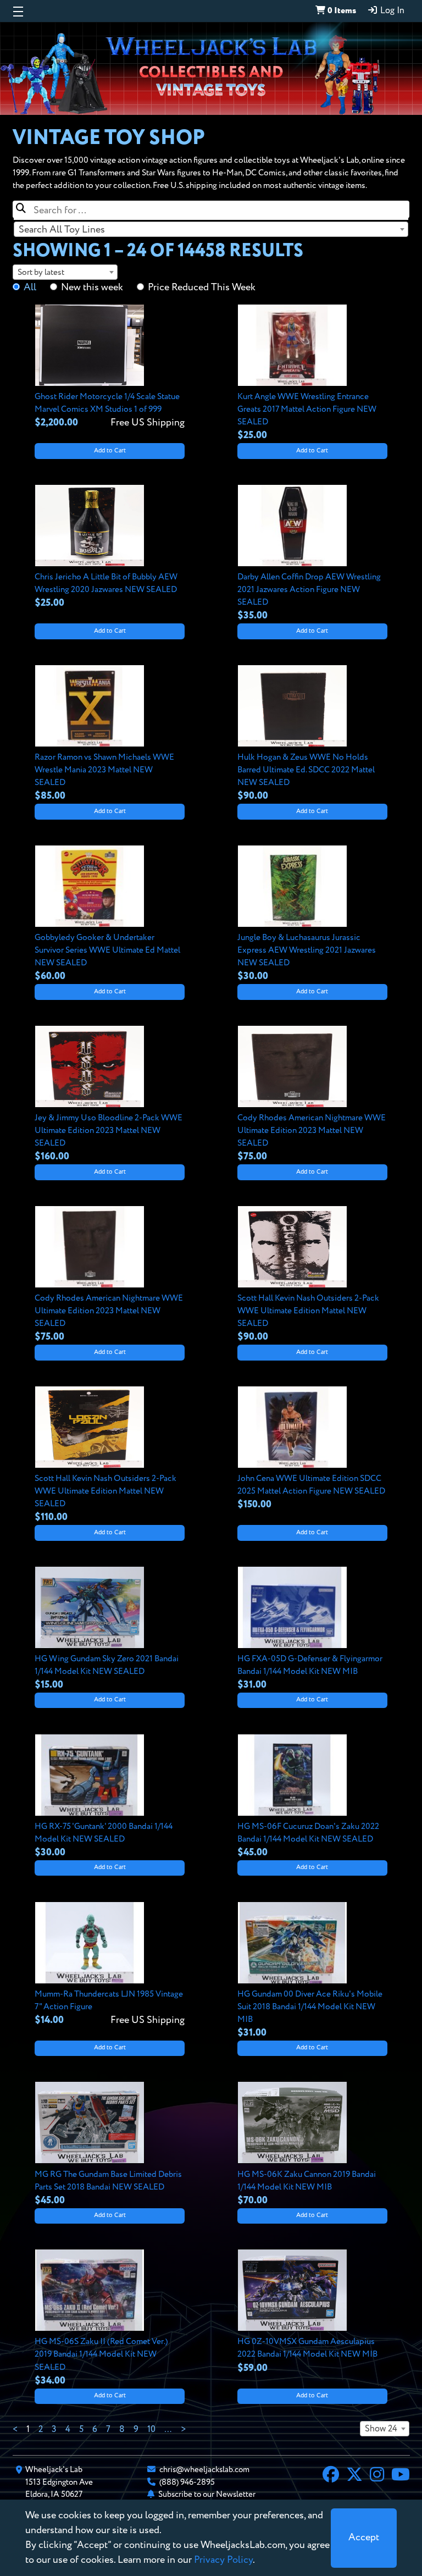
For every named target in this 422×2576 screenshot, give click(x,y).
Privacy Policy (223, 2560)
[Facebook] (331, 2476)
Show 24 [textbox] (381, 2429)
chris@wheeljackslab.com (204, 2470)
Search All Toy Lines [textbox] (62, 230)
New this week (92, 288)
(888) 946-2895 (187, 2482)
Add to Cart (110, 451)
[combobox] (211, 229)
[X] (354, 2476)
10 (151, 2430)
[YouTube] (401, 2476)
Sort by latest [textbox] (41, 272)
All (30, 288)
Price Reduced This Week (202, 288)
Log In (391, 11)
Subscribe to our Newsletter (207, 2494)
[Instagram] (377, 2476)
